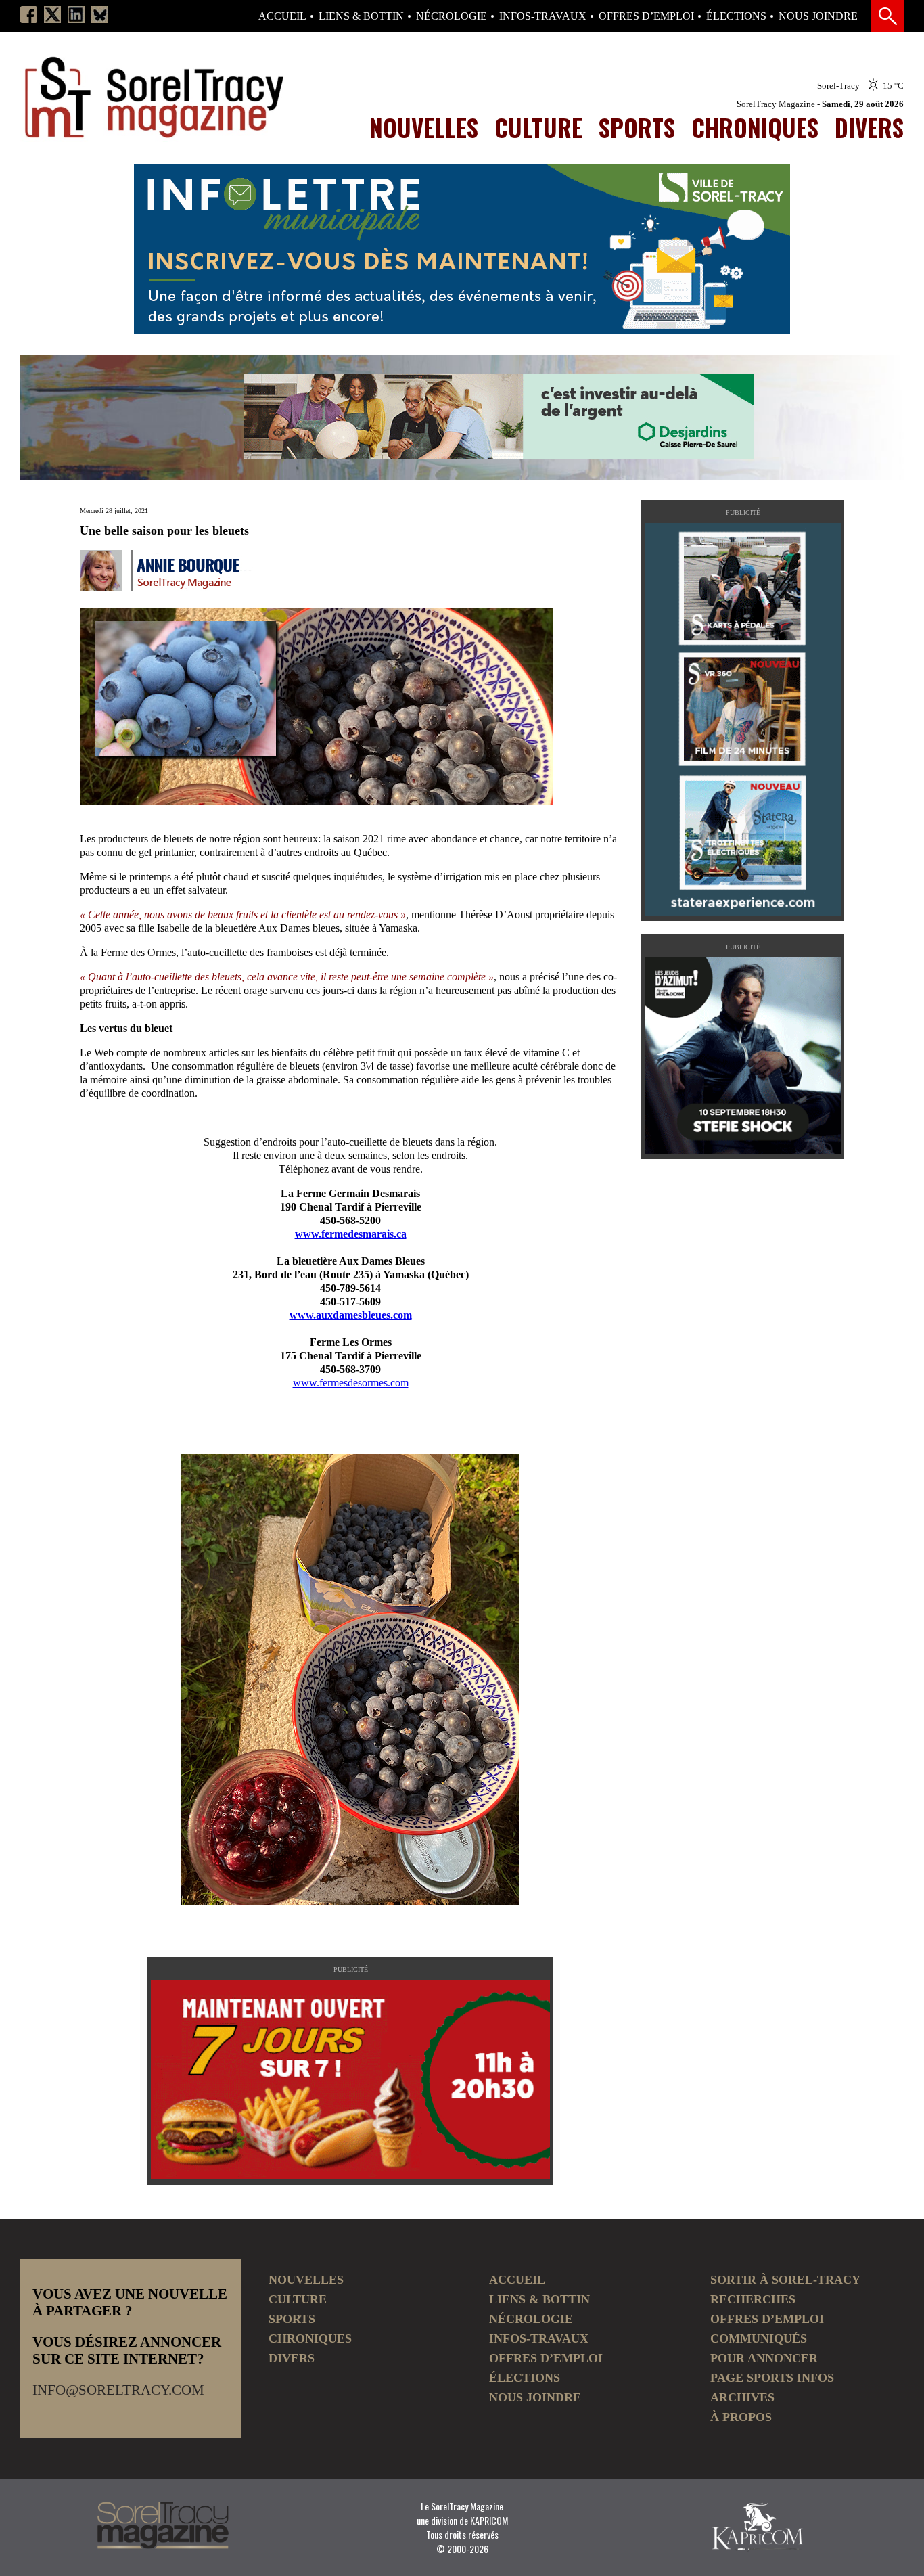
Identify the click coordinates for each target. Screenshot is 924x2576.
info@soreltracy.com (118, 2390)
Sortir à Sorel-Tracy (785, 2280)
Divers (869, 127)
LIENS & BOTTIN (361, 16)
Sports (637, 127)
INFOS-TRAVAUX (543, 16)
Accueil (282, 16)
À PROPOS (741, 2417)
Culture (538, 127)
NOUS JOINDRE (818, 16)
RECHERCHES (753, 2299)
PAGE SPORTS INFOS (772, 2378)
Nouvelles (424, 127)
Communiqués (759, 2338)
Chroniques (755, 127)
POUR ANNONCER (764, 2358)
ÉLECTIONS (736, 16)
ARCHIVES (742, 2397)
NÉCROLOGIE (452, 16)
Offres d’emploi (646, 16)
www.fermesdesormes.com (351, 1383)
